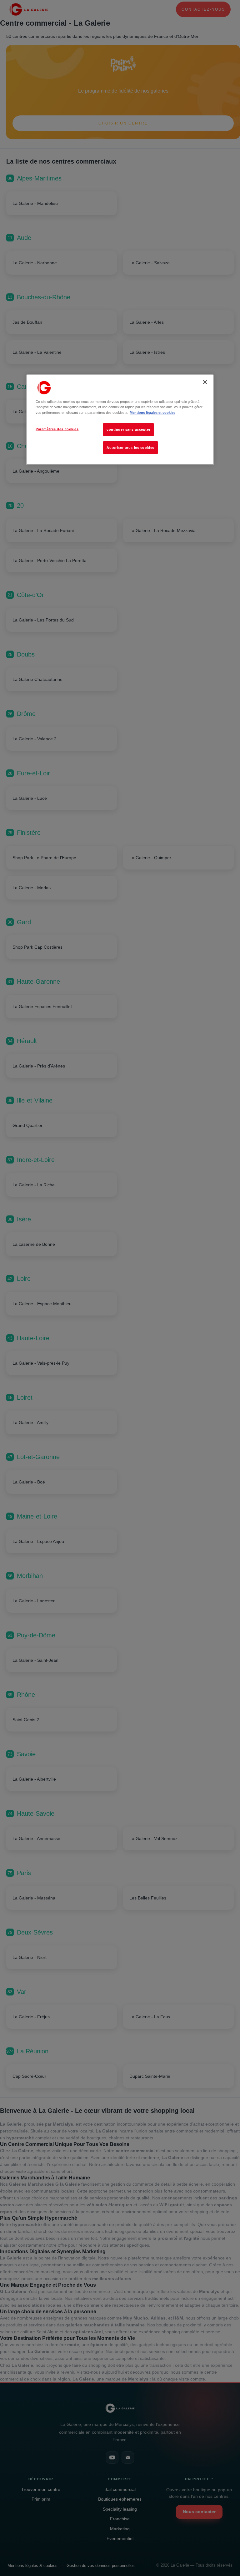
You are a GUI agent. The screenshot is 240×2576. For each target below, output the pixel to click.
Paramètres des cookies (57, 429)
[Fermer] (205, 382)
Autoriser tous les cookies (130, 447)
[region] (120, 420)
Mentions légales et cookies (152, 412)
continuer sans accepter (128, 429)
